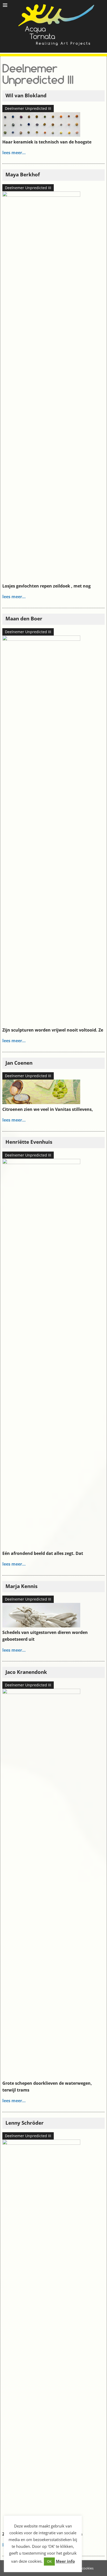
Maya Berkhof (23, 174)
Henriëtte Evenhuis (29, 1142)
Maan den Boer (24, 618)
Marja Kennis (21, 1586)
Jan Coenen (19, 1063)
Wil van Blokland (26, 95)
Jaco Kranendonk (26, 1672)
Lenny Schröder (25, 2123)
